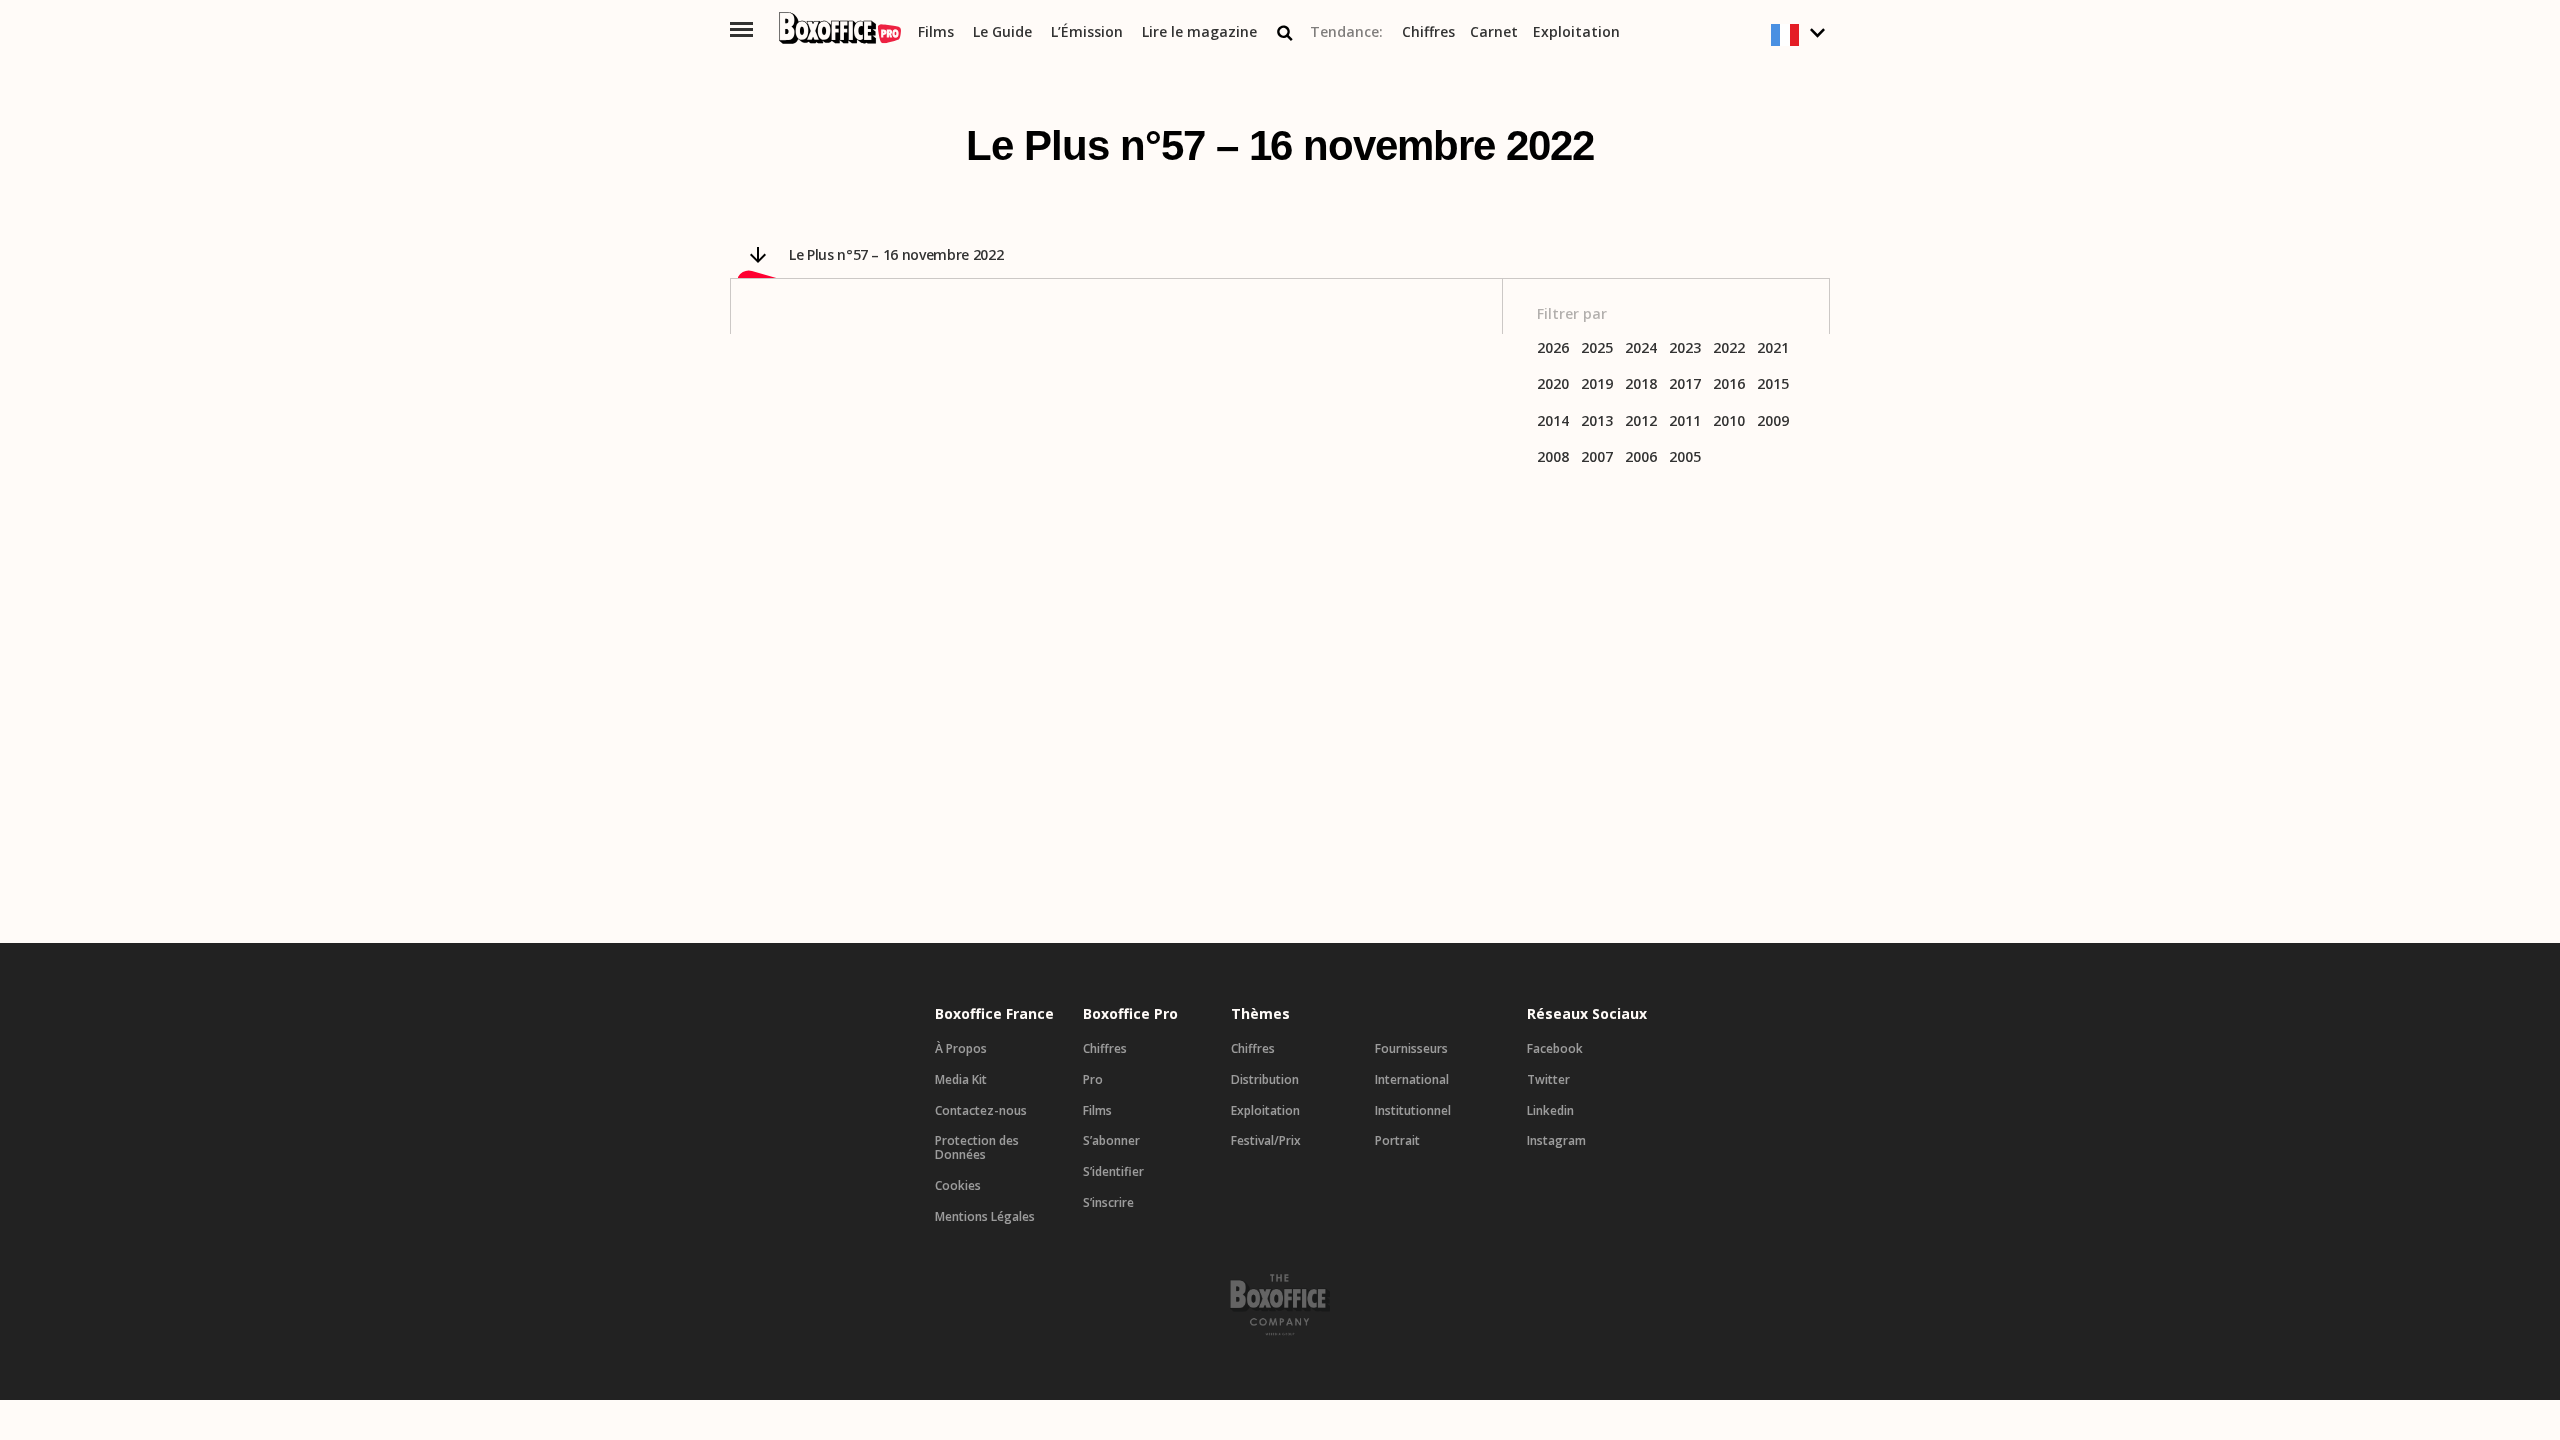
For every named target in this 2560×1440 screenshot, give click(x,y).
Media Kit (961, 1080)
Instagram (1556, 1141)
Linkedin (1550, 1111)
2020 (1553, 384)
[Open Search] (1285, 33)
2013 (1597, 421)
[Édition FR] (1800, 35)
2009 (1773, 421)
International (1412, 1080)
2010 (1729, 421)
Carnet (1494, 32)
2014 (1553, 421)
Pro (1093, 1080)
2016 (1729, 384)
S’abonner (1111, 1141)
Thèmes (1260, 1014)
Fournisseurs (1411, 1049)
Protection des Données (977, 1148)
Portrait (1397, 1141)
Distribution (1265, 1080)
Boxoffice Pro (1130, 1014)
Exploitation (1576, 32)
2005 (1685, 457)
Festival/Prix (1266, 1141)
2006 (1641, 457)
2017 (1685, 384)
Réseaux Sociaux (1587, 1014)
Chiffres (1428, 32)
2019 (1597, 384)
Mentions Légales (985, 1217)
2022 (1729, 348)
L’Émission (1087, 32)
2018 (1641, 384)
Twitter (1548, 1080)
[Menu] (741, 29)
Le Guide (1002, 32)
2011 (1685, 421)
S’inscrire (1108, 1203)
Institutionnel (1413, 1111)
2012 (1641, 421)
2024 (1641, 348)
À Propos (961, 1049)
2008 (1553, 457)
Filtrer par (1572, 314)
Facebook (1555, 1049)
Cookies (958, 1186)
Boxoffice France (994, 1014)
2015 (1773, 384)
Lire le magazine (1199, 32)
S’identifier (1113, 1172)
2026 (1553, 348)
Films (936, 32)
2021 (1773, 348)
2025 (1597, 348)
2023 (1685, 348)
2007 (1597, 457)
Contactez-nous (981, 1111)
